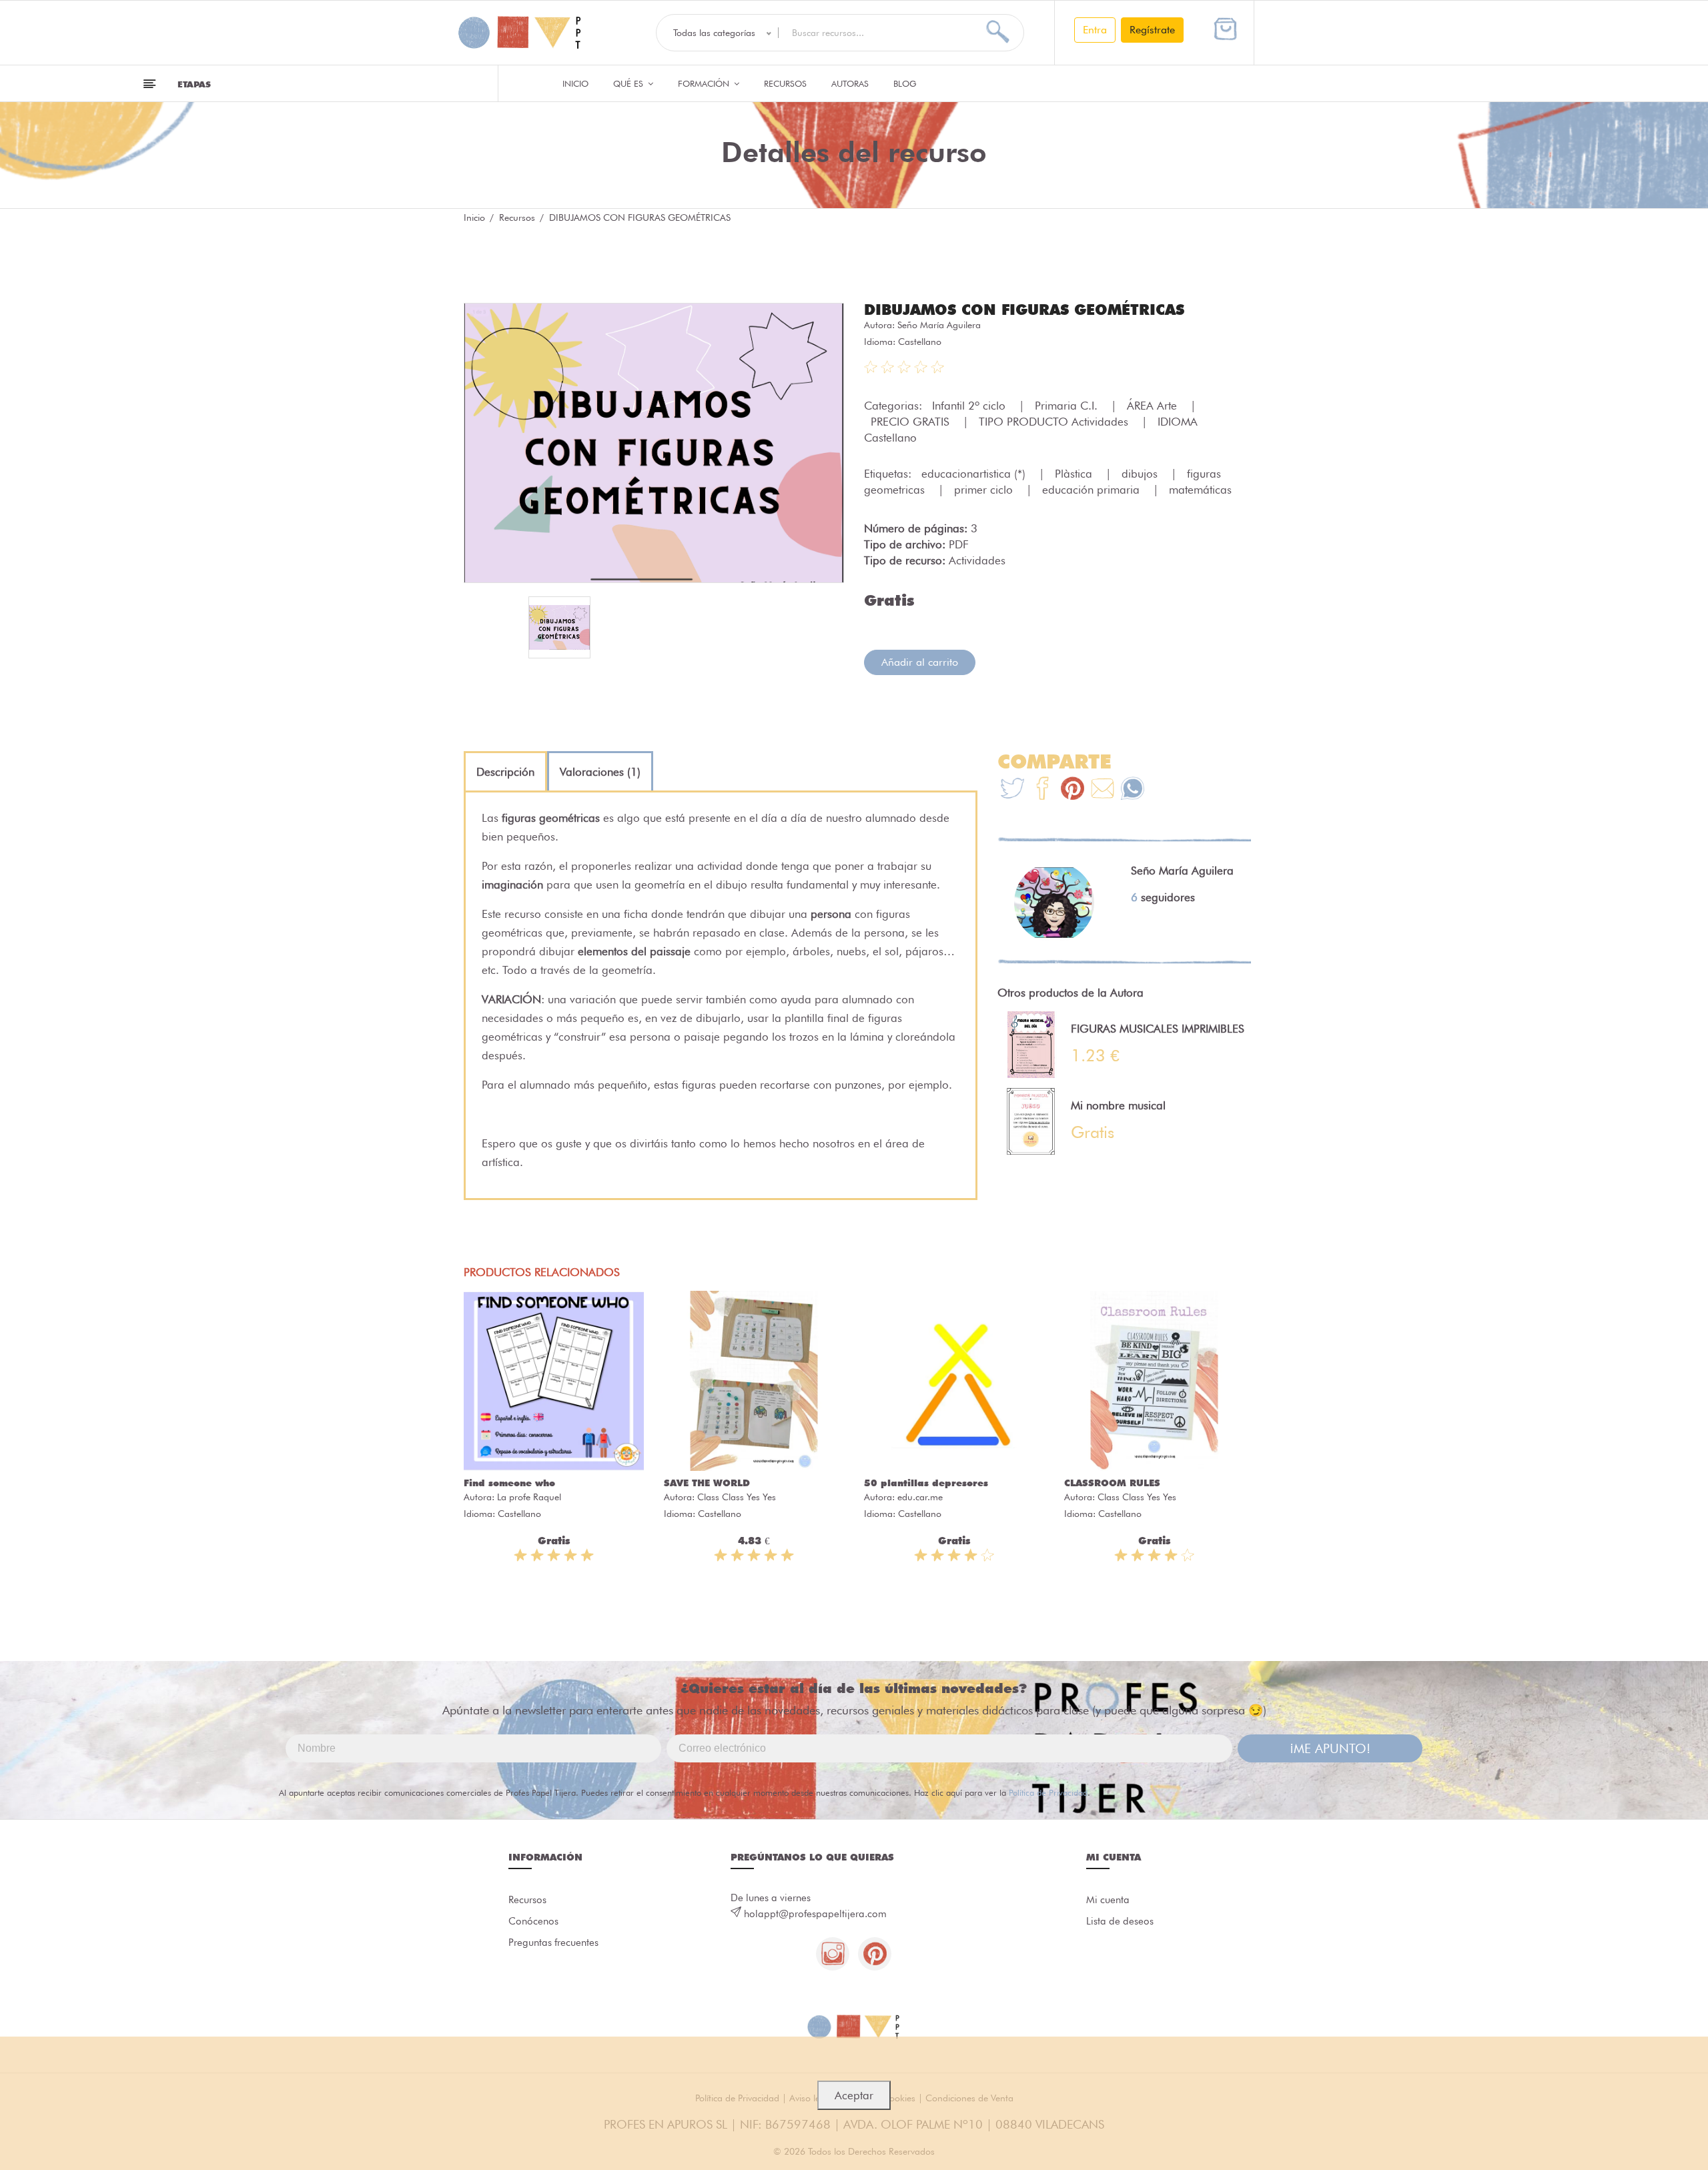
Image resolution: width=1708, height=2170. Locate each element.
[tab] (505, 772)
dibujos (1141, 474)
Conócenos (533, 1921)
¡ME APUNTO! (1330, 1748)
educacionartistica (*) (975, 474)
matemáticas (1200, 490)
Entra (1095, 30)
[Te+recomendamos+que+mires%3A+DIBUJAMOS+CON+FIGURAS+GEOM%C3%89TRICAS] (1042, 790)
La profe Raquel (529, 1497)
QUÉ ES (629, 83)
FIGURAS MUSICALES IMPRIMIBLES (1158, 1029)
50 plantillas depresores (926, 1483)
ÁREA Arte (1154, 406)
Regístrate (1152, 30)
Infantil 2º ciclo (970, 406)
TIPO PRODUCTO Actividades (1055, 422)
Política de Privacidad (1048, 1792)
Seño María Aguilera (939, 325)
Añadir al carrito (920, 662)
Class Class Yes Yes (737, 1497)
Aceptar (854, 2095)
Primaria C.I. (1068, 406)
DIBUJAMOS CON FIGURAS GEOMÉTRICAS (1024, 310)
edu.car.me (920, 1497)
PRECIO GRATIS (912, 422)
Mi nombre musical (1118, 1105)
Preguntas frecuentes (553, 1943)
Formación (705, 83)
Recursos (785, 83)
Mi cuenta (1108, 1900)
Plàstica (1075, 474)
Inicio (575, 83)
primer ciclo (985, 490)
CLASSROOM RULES (1112, 1483)
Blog (905, 83)
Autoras (850, 83)
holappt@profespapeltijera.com (815, 1914)
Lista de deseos (1120, 1921)
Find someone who (509, 1483)
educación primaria (1093, 490)
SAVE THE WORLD (707, 1483)
